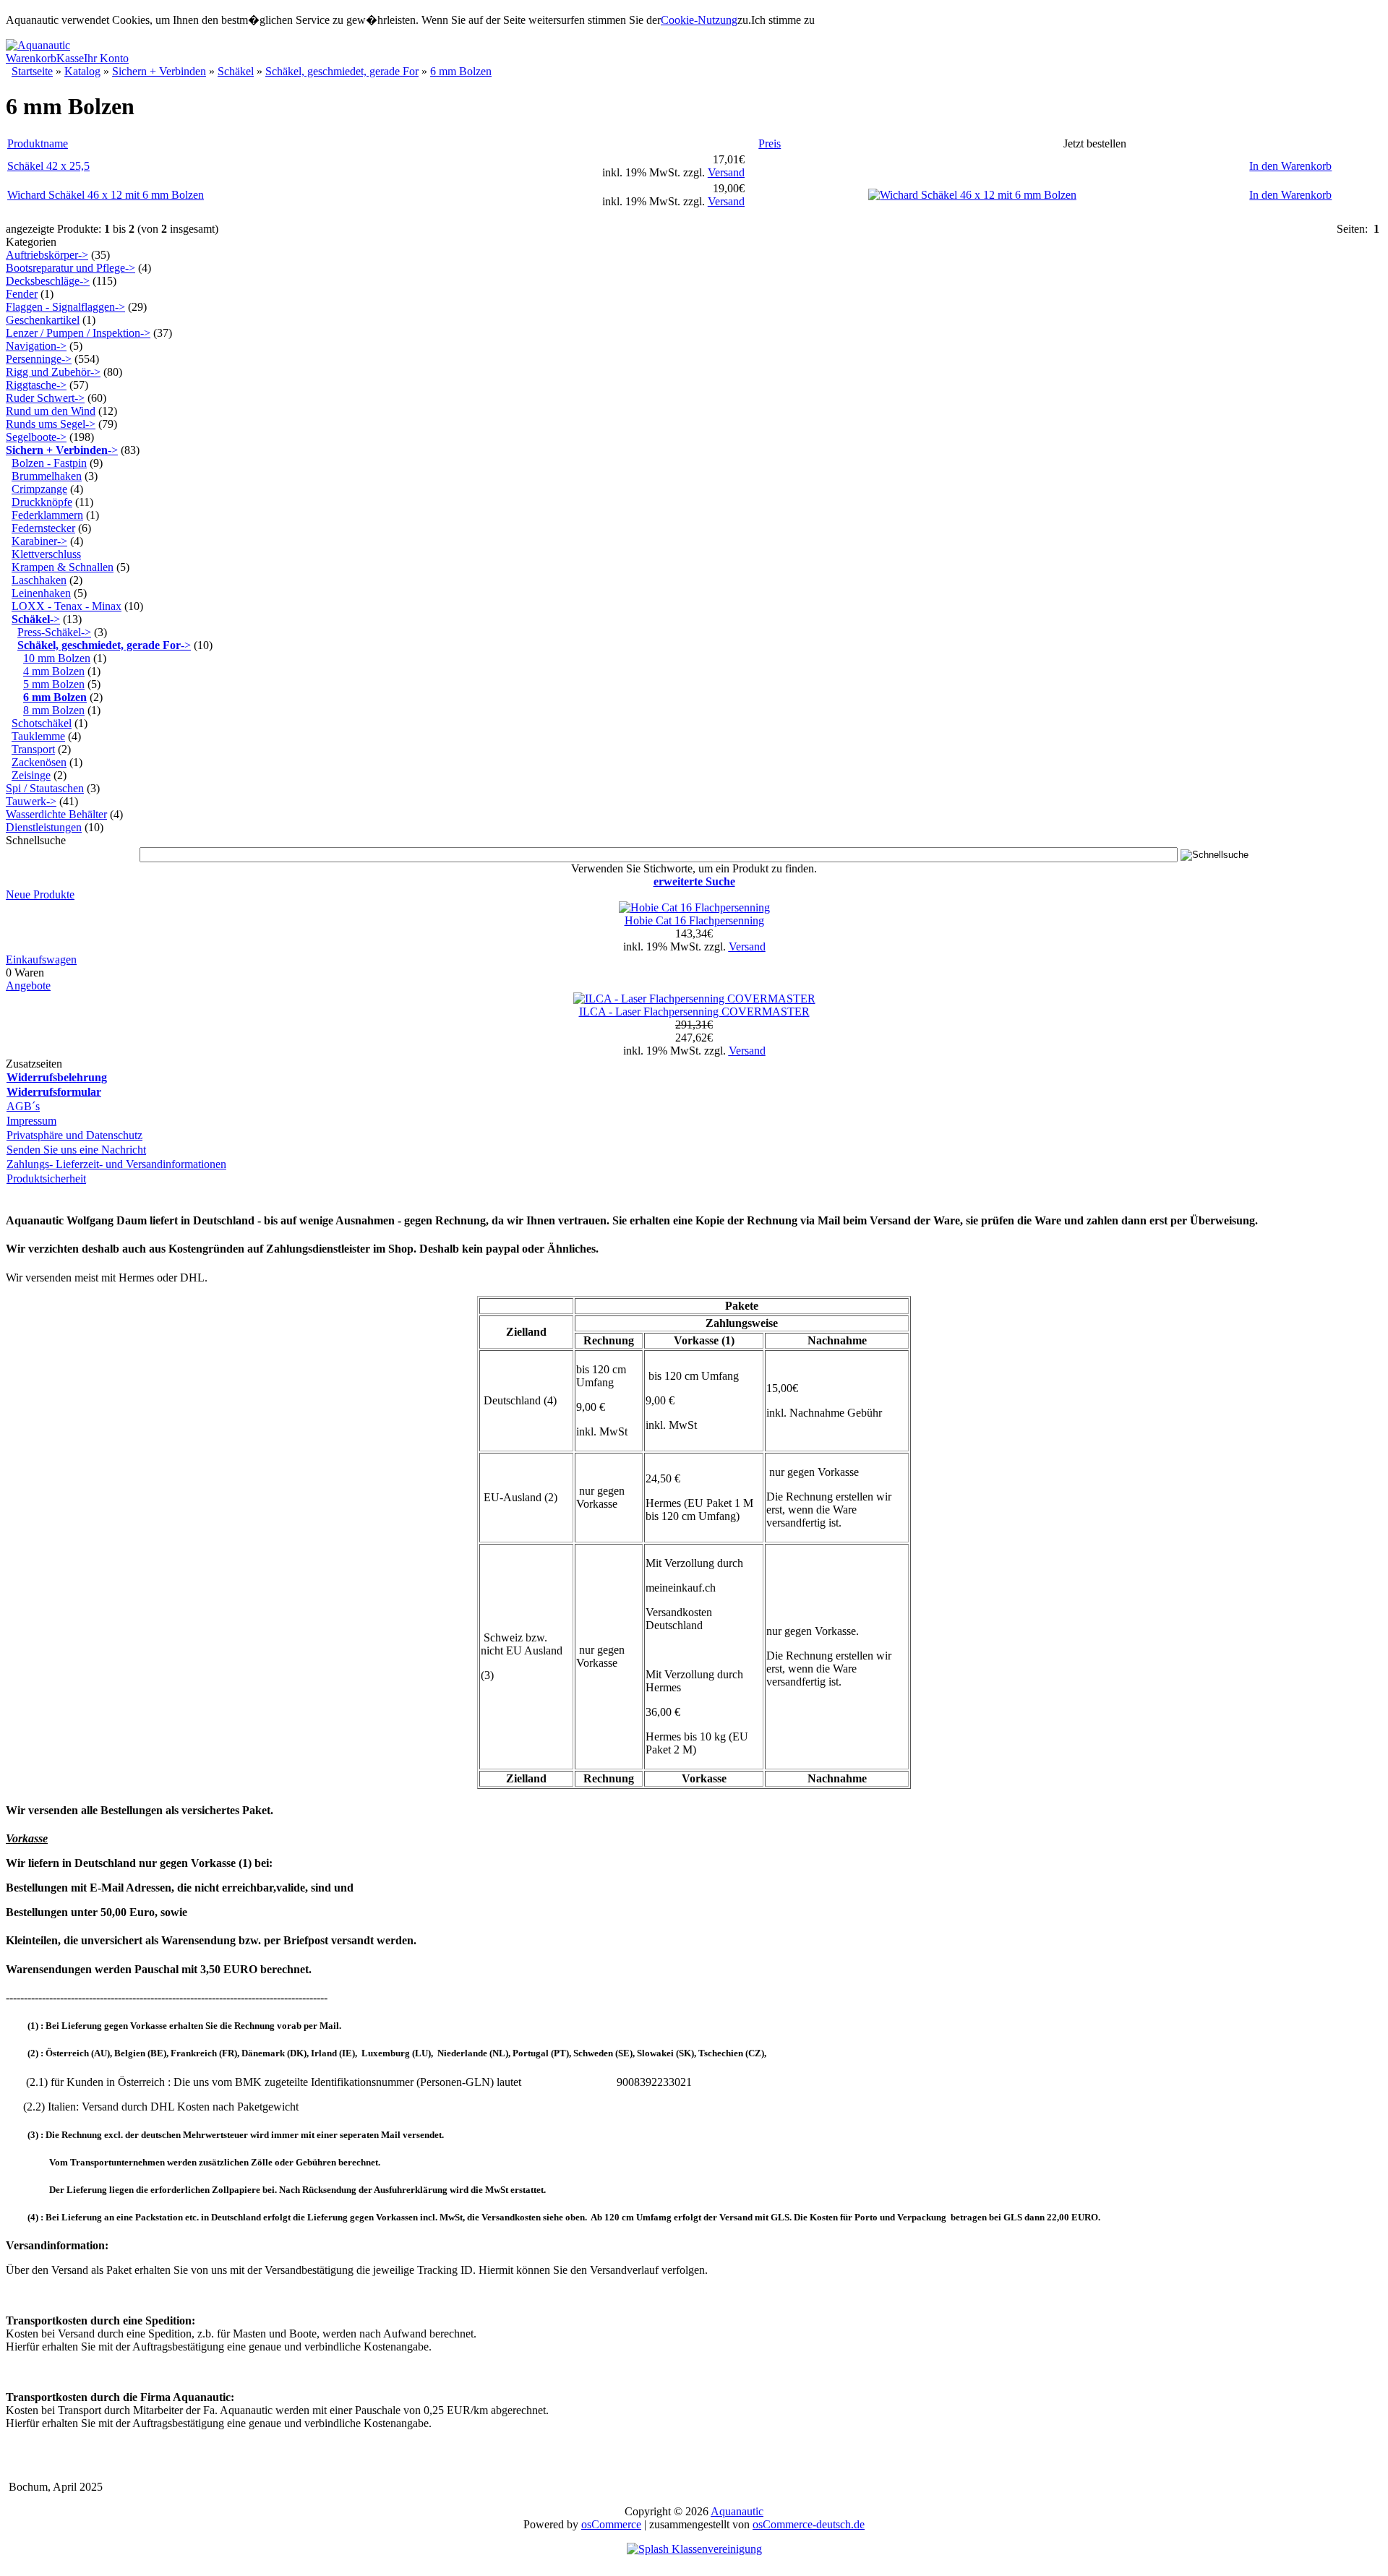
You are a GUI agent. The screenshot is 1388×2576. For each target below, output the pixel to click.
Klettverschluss (46, 554)
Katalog (82, 71)
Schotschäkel (42, 723)
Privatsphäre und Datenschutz (74, 1135)
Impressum (31, 1121)
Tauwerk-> (31, 801)
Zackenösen (39, 762)
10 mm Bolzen (57, 658)
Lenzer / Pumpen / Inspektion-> (78, 333)
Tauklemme (38, 736)
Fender (22, 294)
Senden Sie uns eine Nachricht (76, 1150)
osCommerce (611, 2524)
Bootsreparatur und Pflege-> (70, 268)
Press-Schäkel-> (54, 632)
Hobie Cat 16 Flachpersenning (694, 920)
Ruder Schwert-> (45, 398)
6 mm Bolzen (461, 71)
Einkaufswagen (41, 959)
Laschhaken (39, 580)
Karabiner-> (39, 541)
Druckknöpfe (42, 502)
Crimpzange (39, 489)
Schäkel (236, 71)
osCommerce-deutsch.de (809, 2524)
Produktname (38, 143)
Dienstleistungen (44, 827)
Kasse (70, 58)
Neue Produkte (40, 894)
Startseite (32, 71)
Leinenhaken (41, 593)
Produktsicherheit (46, 1178)
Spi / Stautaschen (45, 788)
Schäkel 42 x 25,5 (48, 166)
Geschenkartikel (43, 320)
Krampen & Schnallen (63, 567)
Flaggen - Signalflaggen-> (65, 307)
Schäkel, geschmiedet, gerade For (342, 71)
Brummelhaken (47, 476)
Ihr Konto (106, 58)
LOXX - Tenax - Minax (67, 606)
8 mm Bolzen (54, 710)
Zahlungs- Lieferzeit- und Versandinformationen (116, 1164)
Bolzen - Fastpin (49, 463)
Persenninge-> (39, 359)
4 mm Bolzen (54, 671)
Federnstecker (43, 528)
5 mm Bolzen (54, 684)
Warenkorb (31, 58)
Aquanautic (737, 2511)
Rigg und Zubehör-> (53, 372)
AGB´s (23, 1106)
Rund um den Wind (51, 411)
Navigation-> (36, 346)
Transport (33, 749)
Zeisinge (31, 775)
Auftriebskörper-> (47, 255)
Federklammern (47, 515)
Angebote (28, 986)
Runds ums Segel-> (51, 424)
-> (62, 450)
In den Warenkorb (1290, 166)
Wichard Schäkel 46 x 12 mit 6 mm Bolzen (106, 195)
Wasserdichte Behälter (56, 814)
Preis (770, 143)
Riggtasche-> (36, 385)
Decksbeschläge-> (48, 281)
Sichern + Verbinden (159, 71)
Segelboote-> (36, 437)
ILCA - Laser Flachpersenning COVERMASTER (694, 1012)
